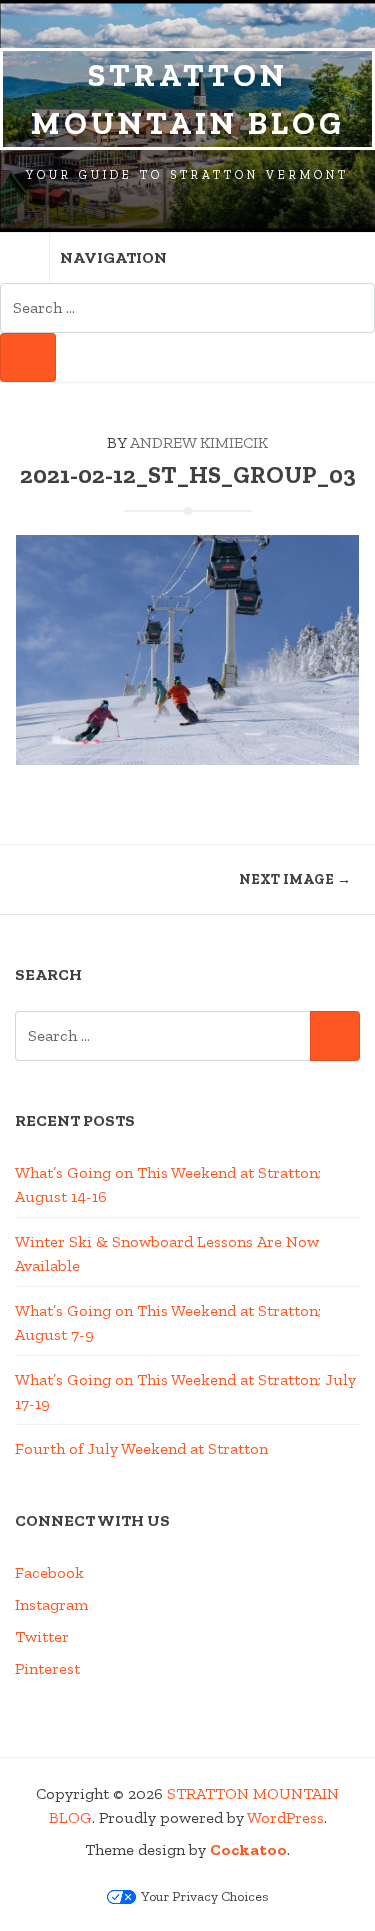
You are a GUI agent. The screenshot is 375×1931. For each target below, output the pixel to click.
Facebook (49, 1572)
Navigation (113, 257)
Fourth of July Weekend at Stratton (141, 1448)
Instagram (51, 1604)
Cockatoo (248, 1849)
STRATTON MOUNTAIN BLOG (188, 99)
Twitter (42, 1636)
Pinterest (47, 1668)
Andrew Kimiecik (199, 442)
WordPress (285, 1817)
